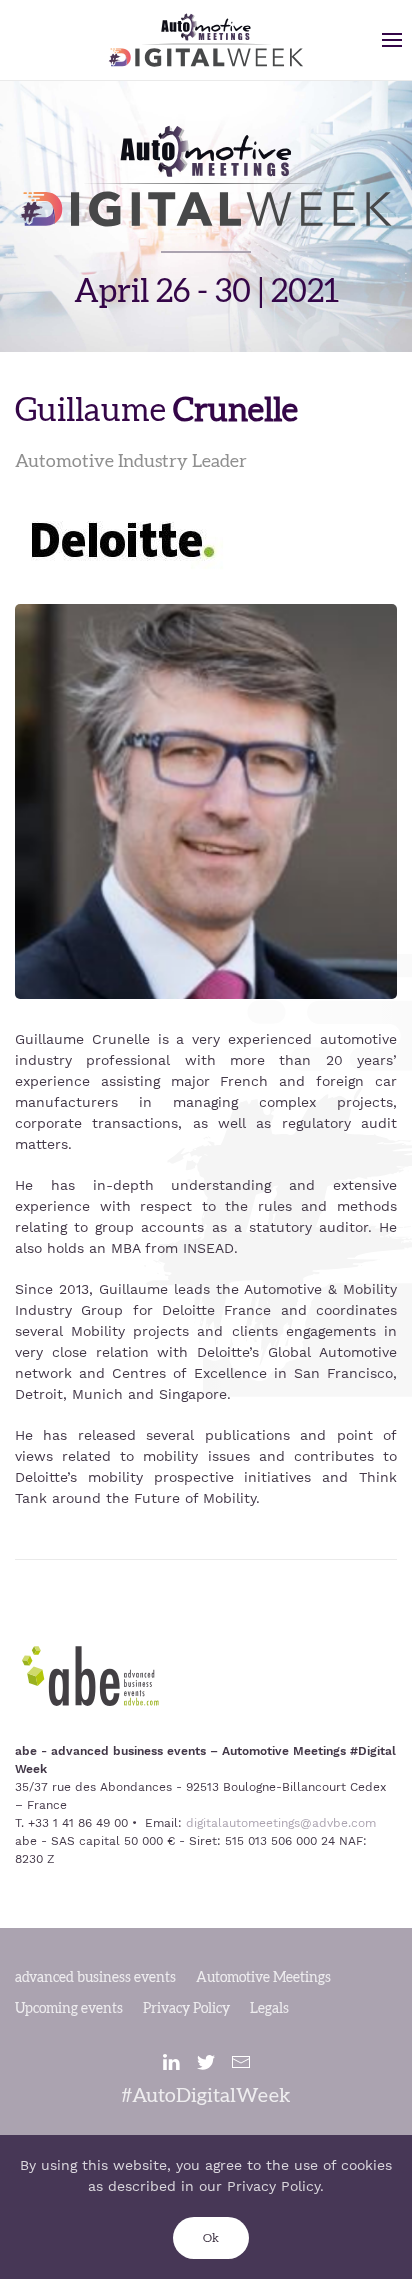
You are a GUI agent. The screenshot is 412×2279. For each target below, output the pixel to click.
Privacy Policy (186, 2009)
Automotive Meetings (263, 1978)
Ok (211, 2238)
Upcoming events (69, 2009)
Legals (269, 2009)
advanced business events (95, 1978)
